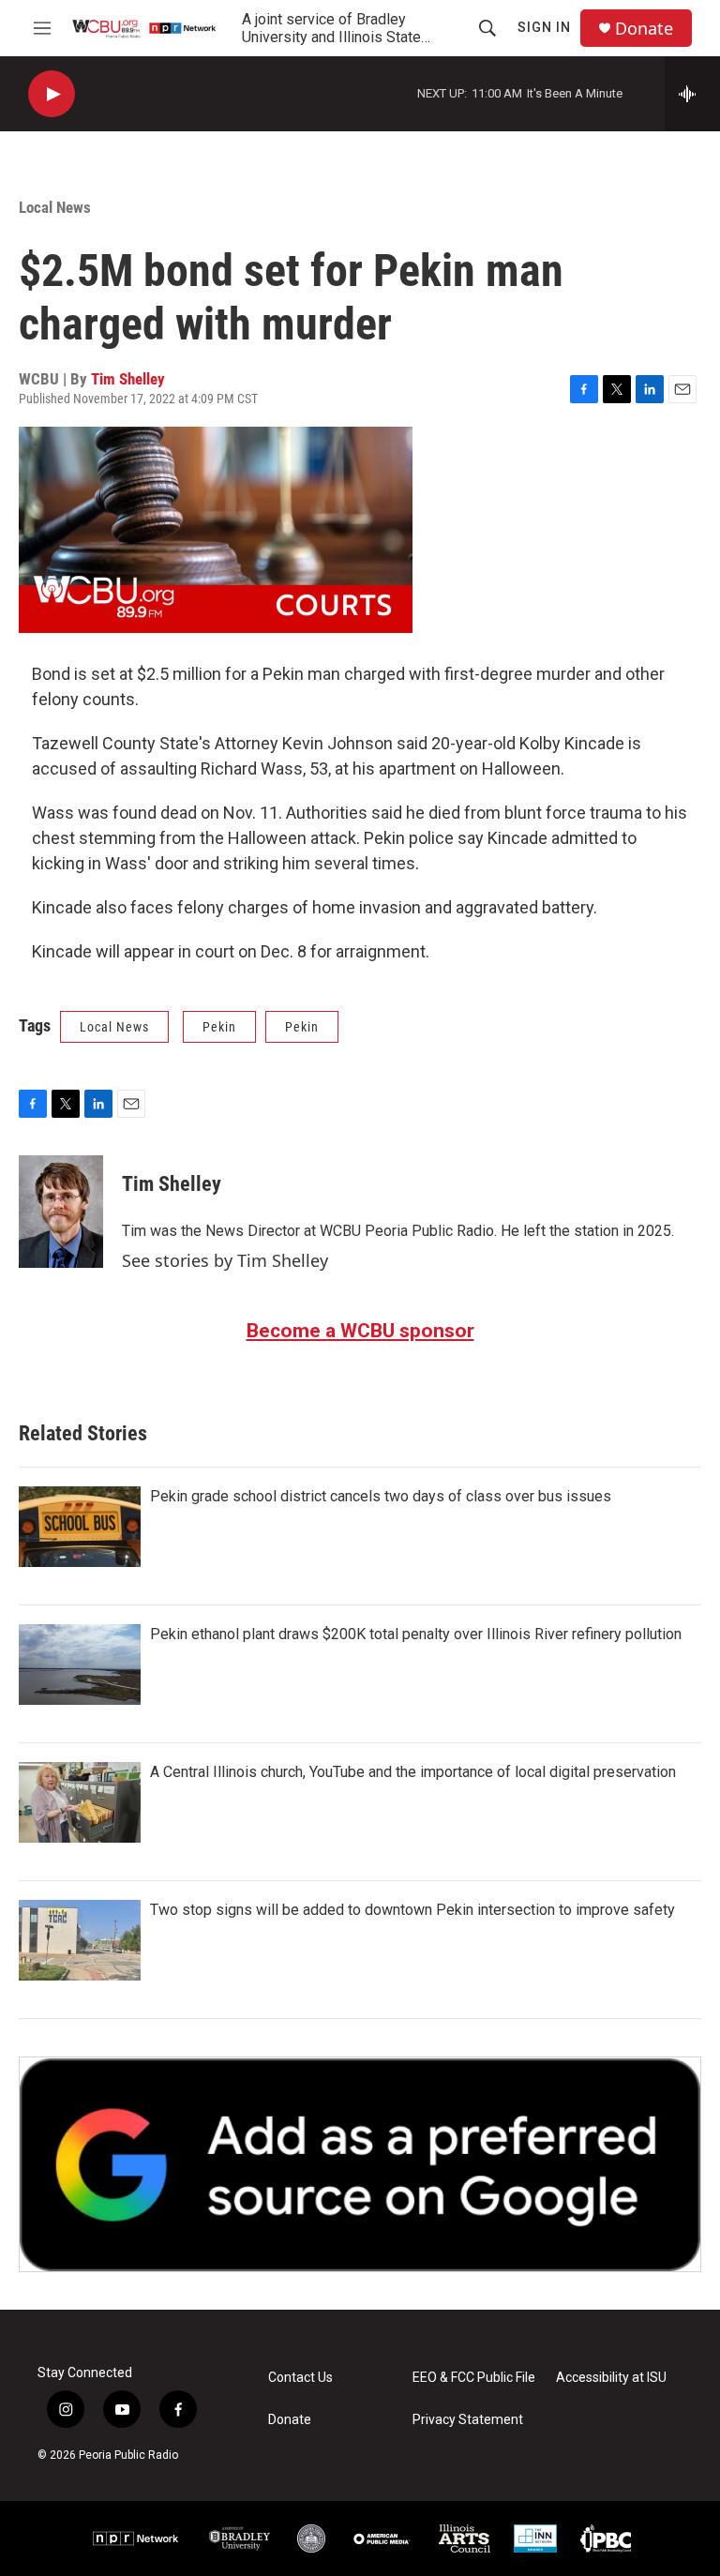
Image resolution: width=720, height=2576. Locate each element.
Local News (55, 207)
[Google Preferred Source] (360, 2164)
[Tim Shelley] (61, 1212)
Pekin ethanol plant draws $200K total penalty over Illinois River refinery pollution (416, 1634)
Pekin (219, 1027)
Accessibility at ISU (611, 2378)
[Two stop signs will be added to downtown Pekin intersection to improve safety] (80, 1940)
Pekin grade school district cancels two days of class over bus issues (381, 1496)
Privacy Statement (468, 2420)
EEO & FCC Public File (474, 2378)
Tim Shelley (128, 379)
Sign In (544, 27)
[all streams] (692, 94)
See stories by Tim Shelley (225, 1260)
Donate (644, 29)
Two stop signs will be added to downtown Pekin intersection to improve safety (412, 1910)
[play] (52, 94)
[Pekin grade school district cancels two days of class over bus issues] (80, 1527)
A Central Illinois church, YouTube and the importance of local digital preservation (413, 1772)
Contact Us (300, 2378)
